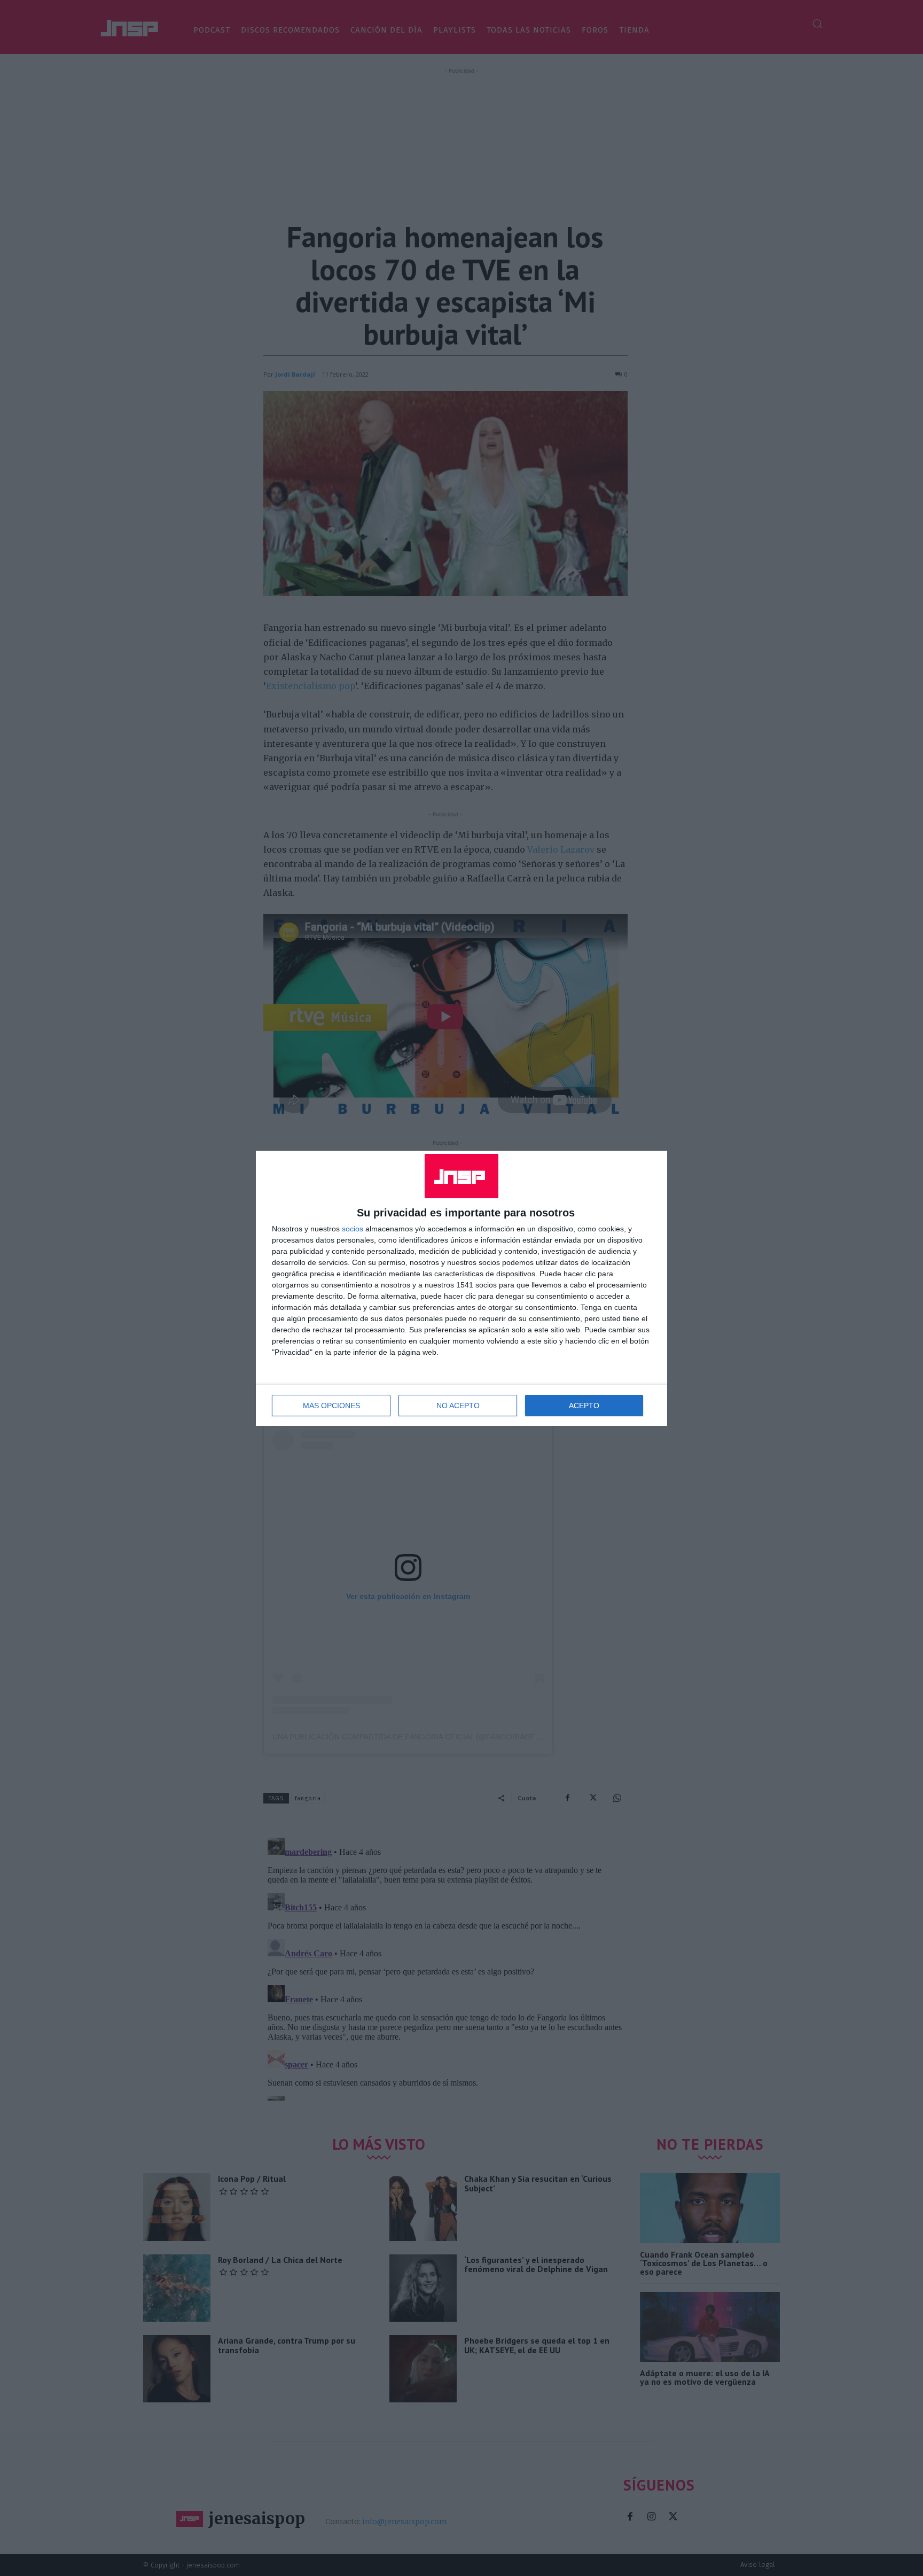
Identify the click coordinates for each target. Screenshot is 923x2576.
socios (353, 1229)
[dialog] (461, 1288)
